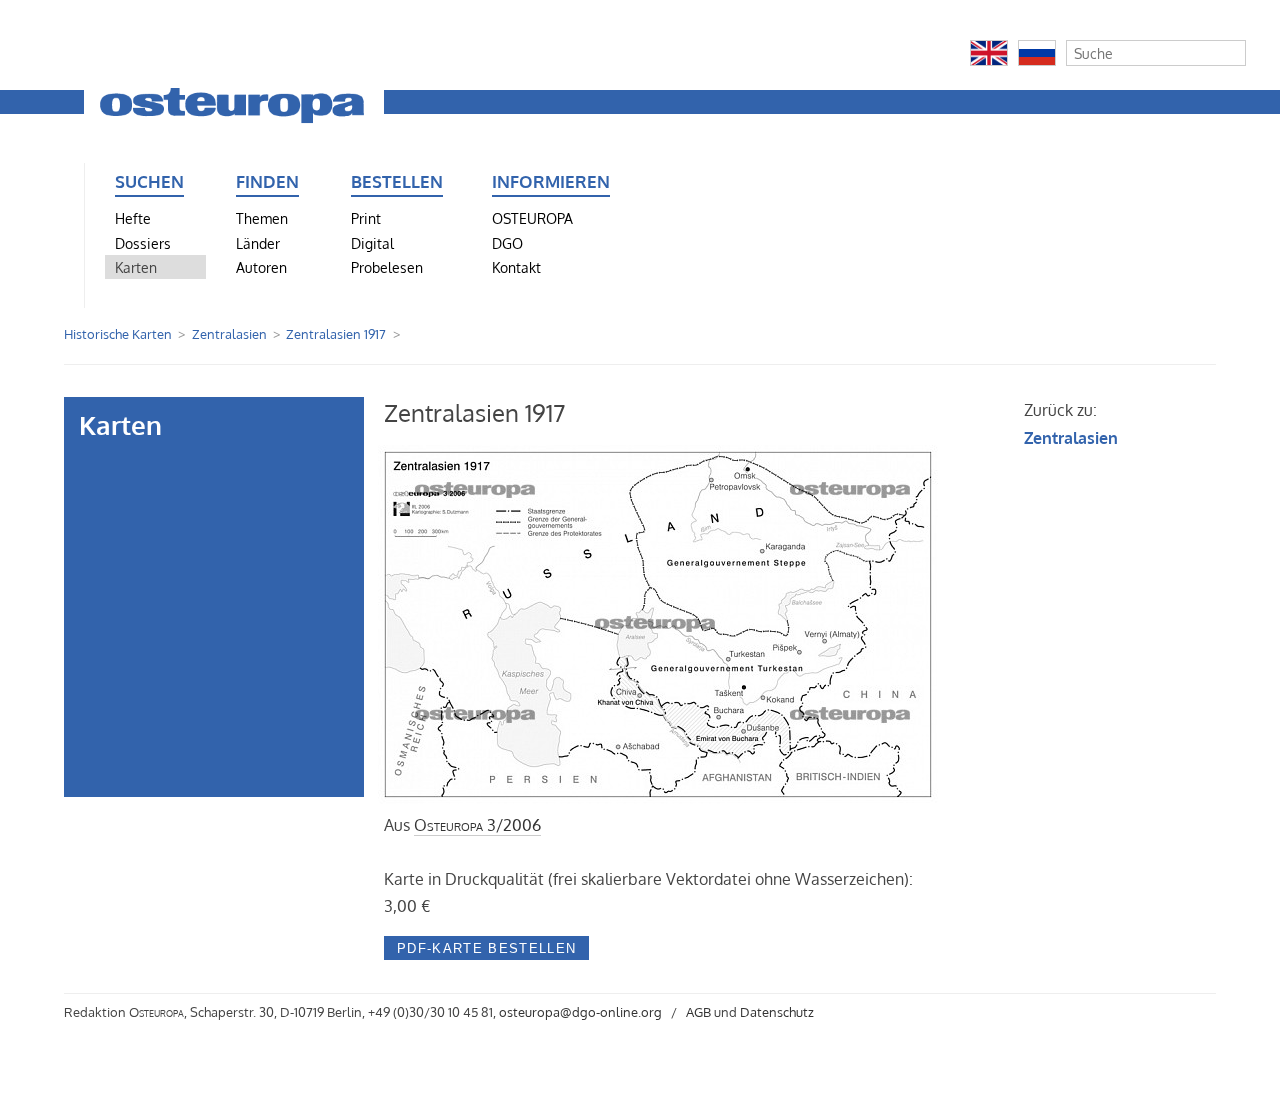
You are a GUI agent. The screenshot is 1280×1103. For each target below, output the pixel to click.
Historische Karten (118, 334)
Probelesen (387, 267)
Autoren (261, 267)
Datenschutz (777, 1012)
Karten (136, 267)
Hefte (133, 218)
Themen (262, 218)
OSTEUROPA (532, 218)
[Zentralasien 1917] (661, 798)
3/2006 (477, 825)
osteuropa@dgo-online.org (580, 1012)
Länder (258, 243)
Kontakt (516, 267)
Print (366, 218)
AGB (698, 1012)
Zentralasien (229, 334)
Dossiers (143, 243)
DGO (507, 243)
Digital (372, 243)
